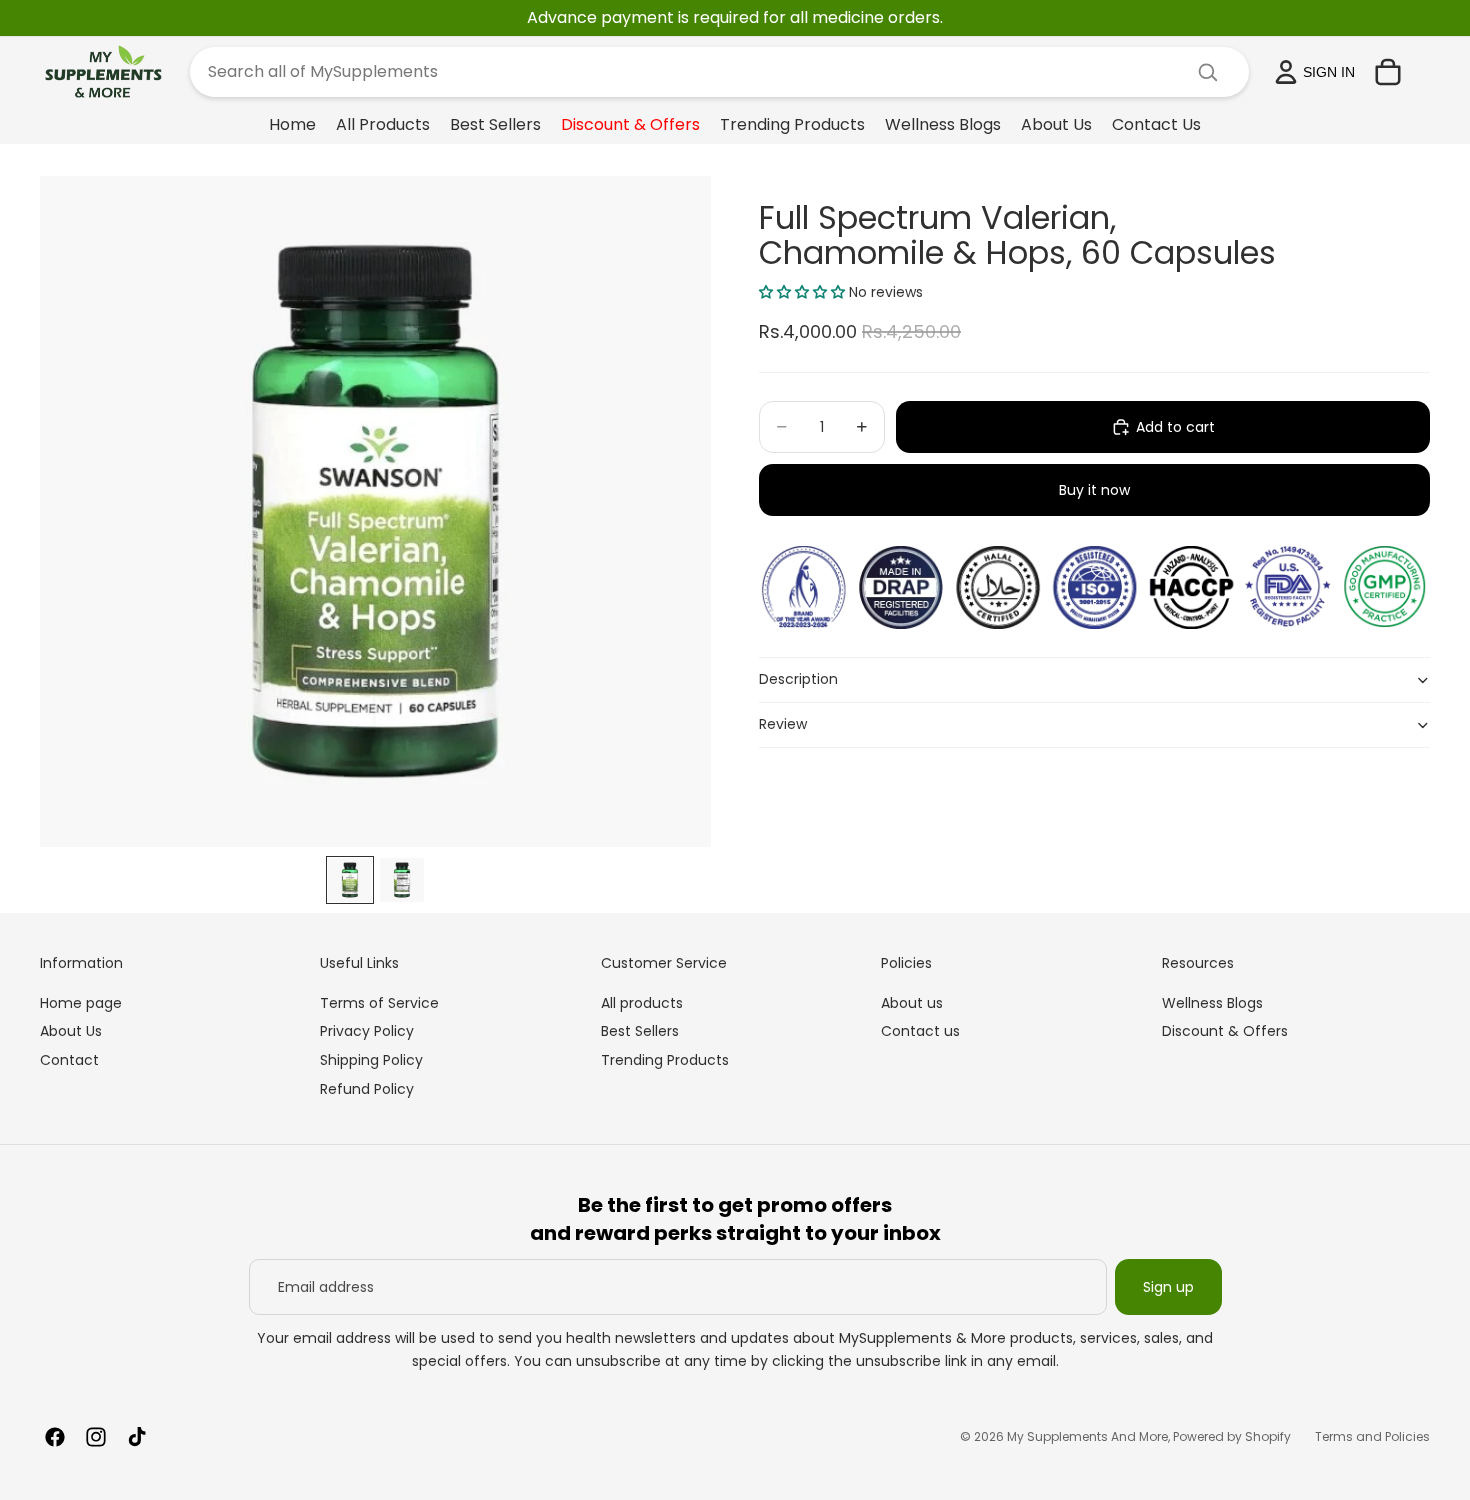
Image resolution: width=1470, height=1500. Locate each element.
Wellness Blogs (1212, 1003)
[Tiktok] (137, 1437)
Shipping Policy (371, 1060)
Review (783, 724)
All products (642, 1003)
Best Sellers (640, 1031)
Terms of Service (379, 1003)
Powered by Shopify (1232, 1436)
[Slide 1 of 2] (350, 880)
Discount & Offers (1225, 1031)
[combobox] (695, 72)
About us (912, 1003)
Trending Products (665, 1060)
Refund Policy (367, 1089)
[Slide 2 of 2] (402, 880)
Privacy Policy (367, 1031)
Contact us (920, 1031)
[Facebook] (55, 1437)
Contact (69, 1060)
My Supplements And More (1087, 1436)
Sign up (1168, 1287)
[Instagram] (96, 1437)
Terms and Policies (1372, 1436)
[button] (802, 292)
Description (798, 679)
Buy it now (1094, 490)
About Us (71, 1031)
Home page (81, 1003)
